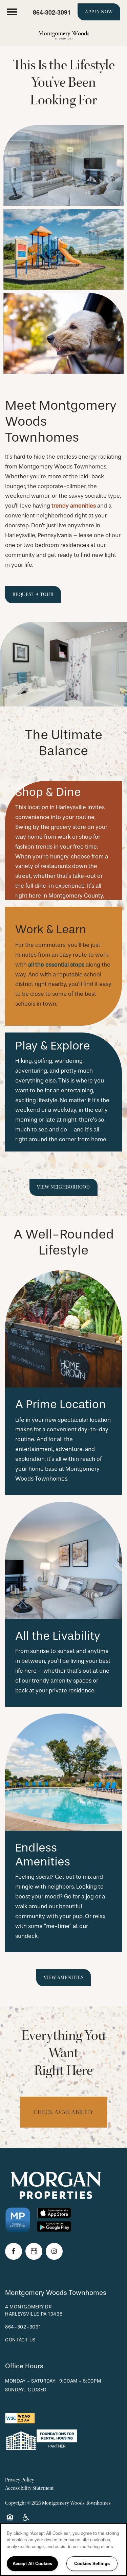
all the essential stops (56, 965)
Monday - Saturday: (31, 2381)
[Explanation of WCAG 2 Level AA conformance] (20, 2418)
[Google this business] (34, 2251)
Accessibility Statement (29, 2488)
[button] (99, 12)
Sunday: (15, 2390)
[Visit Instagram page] (54, 2251)
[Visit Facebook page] (14, 2251)
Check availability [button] (63, 2112)
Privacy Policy (20, 2480)
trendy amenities (74, 506)
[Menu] (12, 12)
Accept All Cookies (32, 2563)
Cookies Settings (92, 2563)
